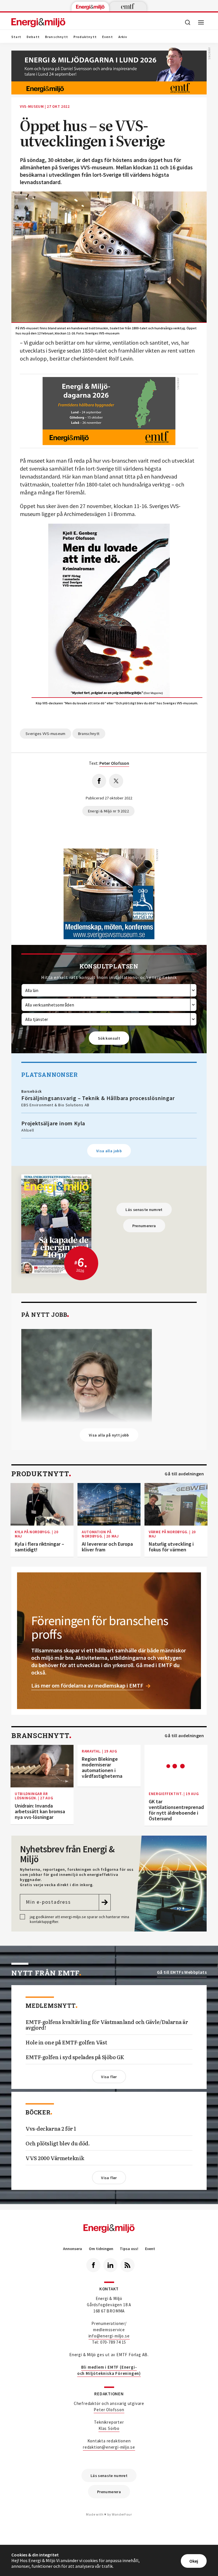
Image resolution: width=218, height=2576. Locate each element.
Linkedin (110, 2265)
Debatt (33, 37)
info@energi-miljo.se (109, 2336)
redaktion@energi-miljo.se (109, 2447)
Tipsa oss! (129, 2249)
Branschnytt (57, 37)
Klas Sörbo (109, 2428)
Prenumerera (144, 1226)
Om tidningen (101, 2249)
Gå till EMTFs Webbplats (182, 1972)
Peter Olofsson (109, 2410)
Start (16, 37)
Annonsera (73, 2249)
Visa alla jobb (109, 1151)
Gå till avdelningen (184, 1474)
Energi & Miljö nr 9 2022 (108, 811)
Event (108, 37)
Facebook (93, 2265)
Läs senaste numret (144, 1210)
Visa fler (109, 2077)
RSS (127, 2265)
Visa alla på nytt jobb (109, 1435)
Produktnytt (85, 37)
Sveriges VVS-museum (46, 734)
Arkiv (123, 37)
